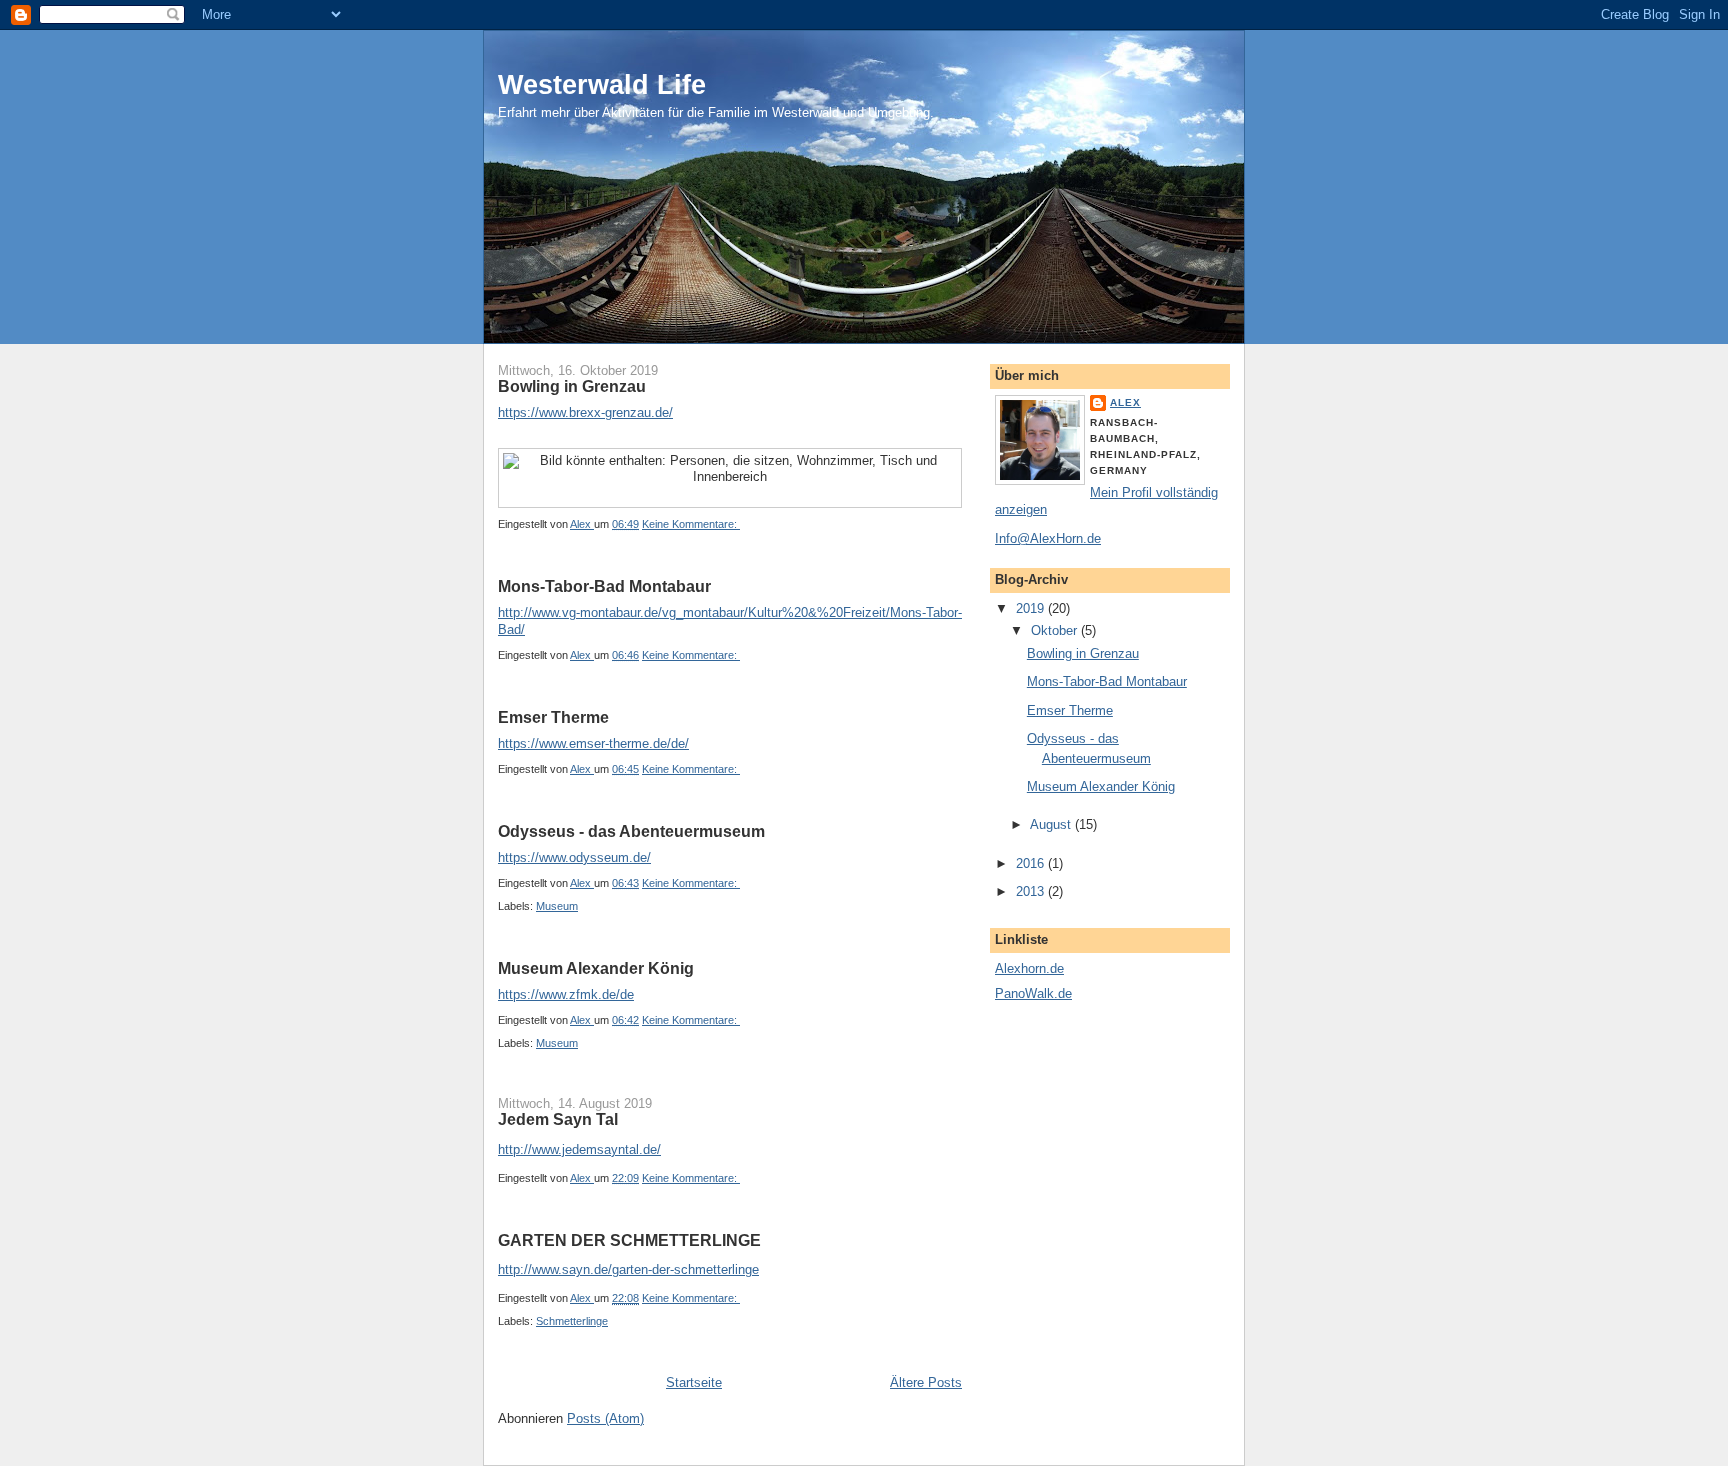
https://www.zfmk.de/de (566, 994)
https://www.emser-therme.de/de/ (593, 743)
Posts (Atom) (605, 1418)
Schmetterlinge (572, 1321)
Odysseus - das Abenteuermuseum (631, 831)
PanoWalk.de (1033, 993)
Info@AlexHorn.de (1048, 538)
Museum (557, 906)
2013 (1032, 891)
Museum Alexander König (596, 968)
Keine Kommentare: (691, 524)
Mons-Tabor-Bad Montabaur (604, 586)
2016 (1032, 863)
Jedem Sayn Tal (558, 1119)
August (1052, 824)
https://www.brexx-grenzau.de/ (585, 412)
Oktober (1056, 630)
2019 (1032, 608)
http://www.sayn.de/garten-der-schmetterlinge (628, 1269)
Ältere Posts (926, 1382)
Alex (1125, 402)
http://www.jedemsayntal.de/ (579, 1149)
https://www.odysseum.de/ (574, 857)
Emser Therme (553, 717)
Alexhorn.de (1029, 968)
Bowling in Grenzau (572, 386)
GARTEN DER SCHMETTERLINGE (629, 1240)
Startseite (694, 1382)
